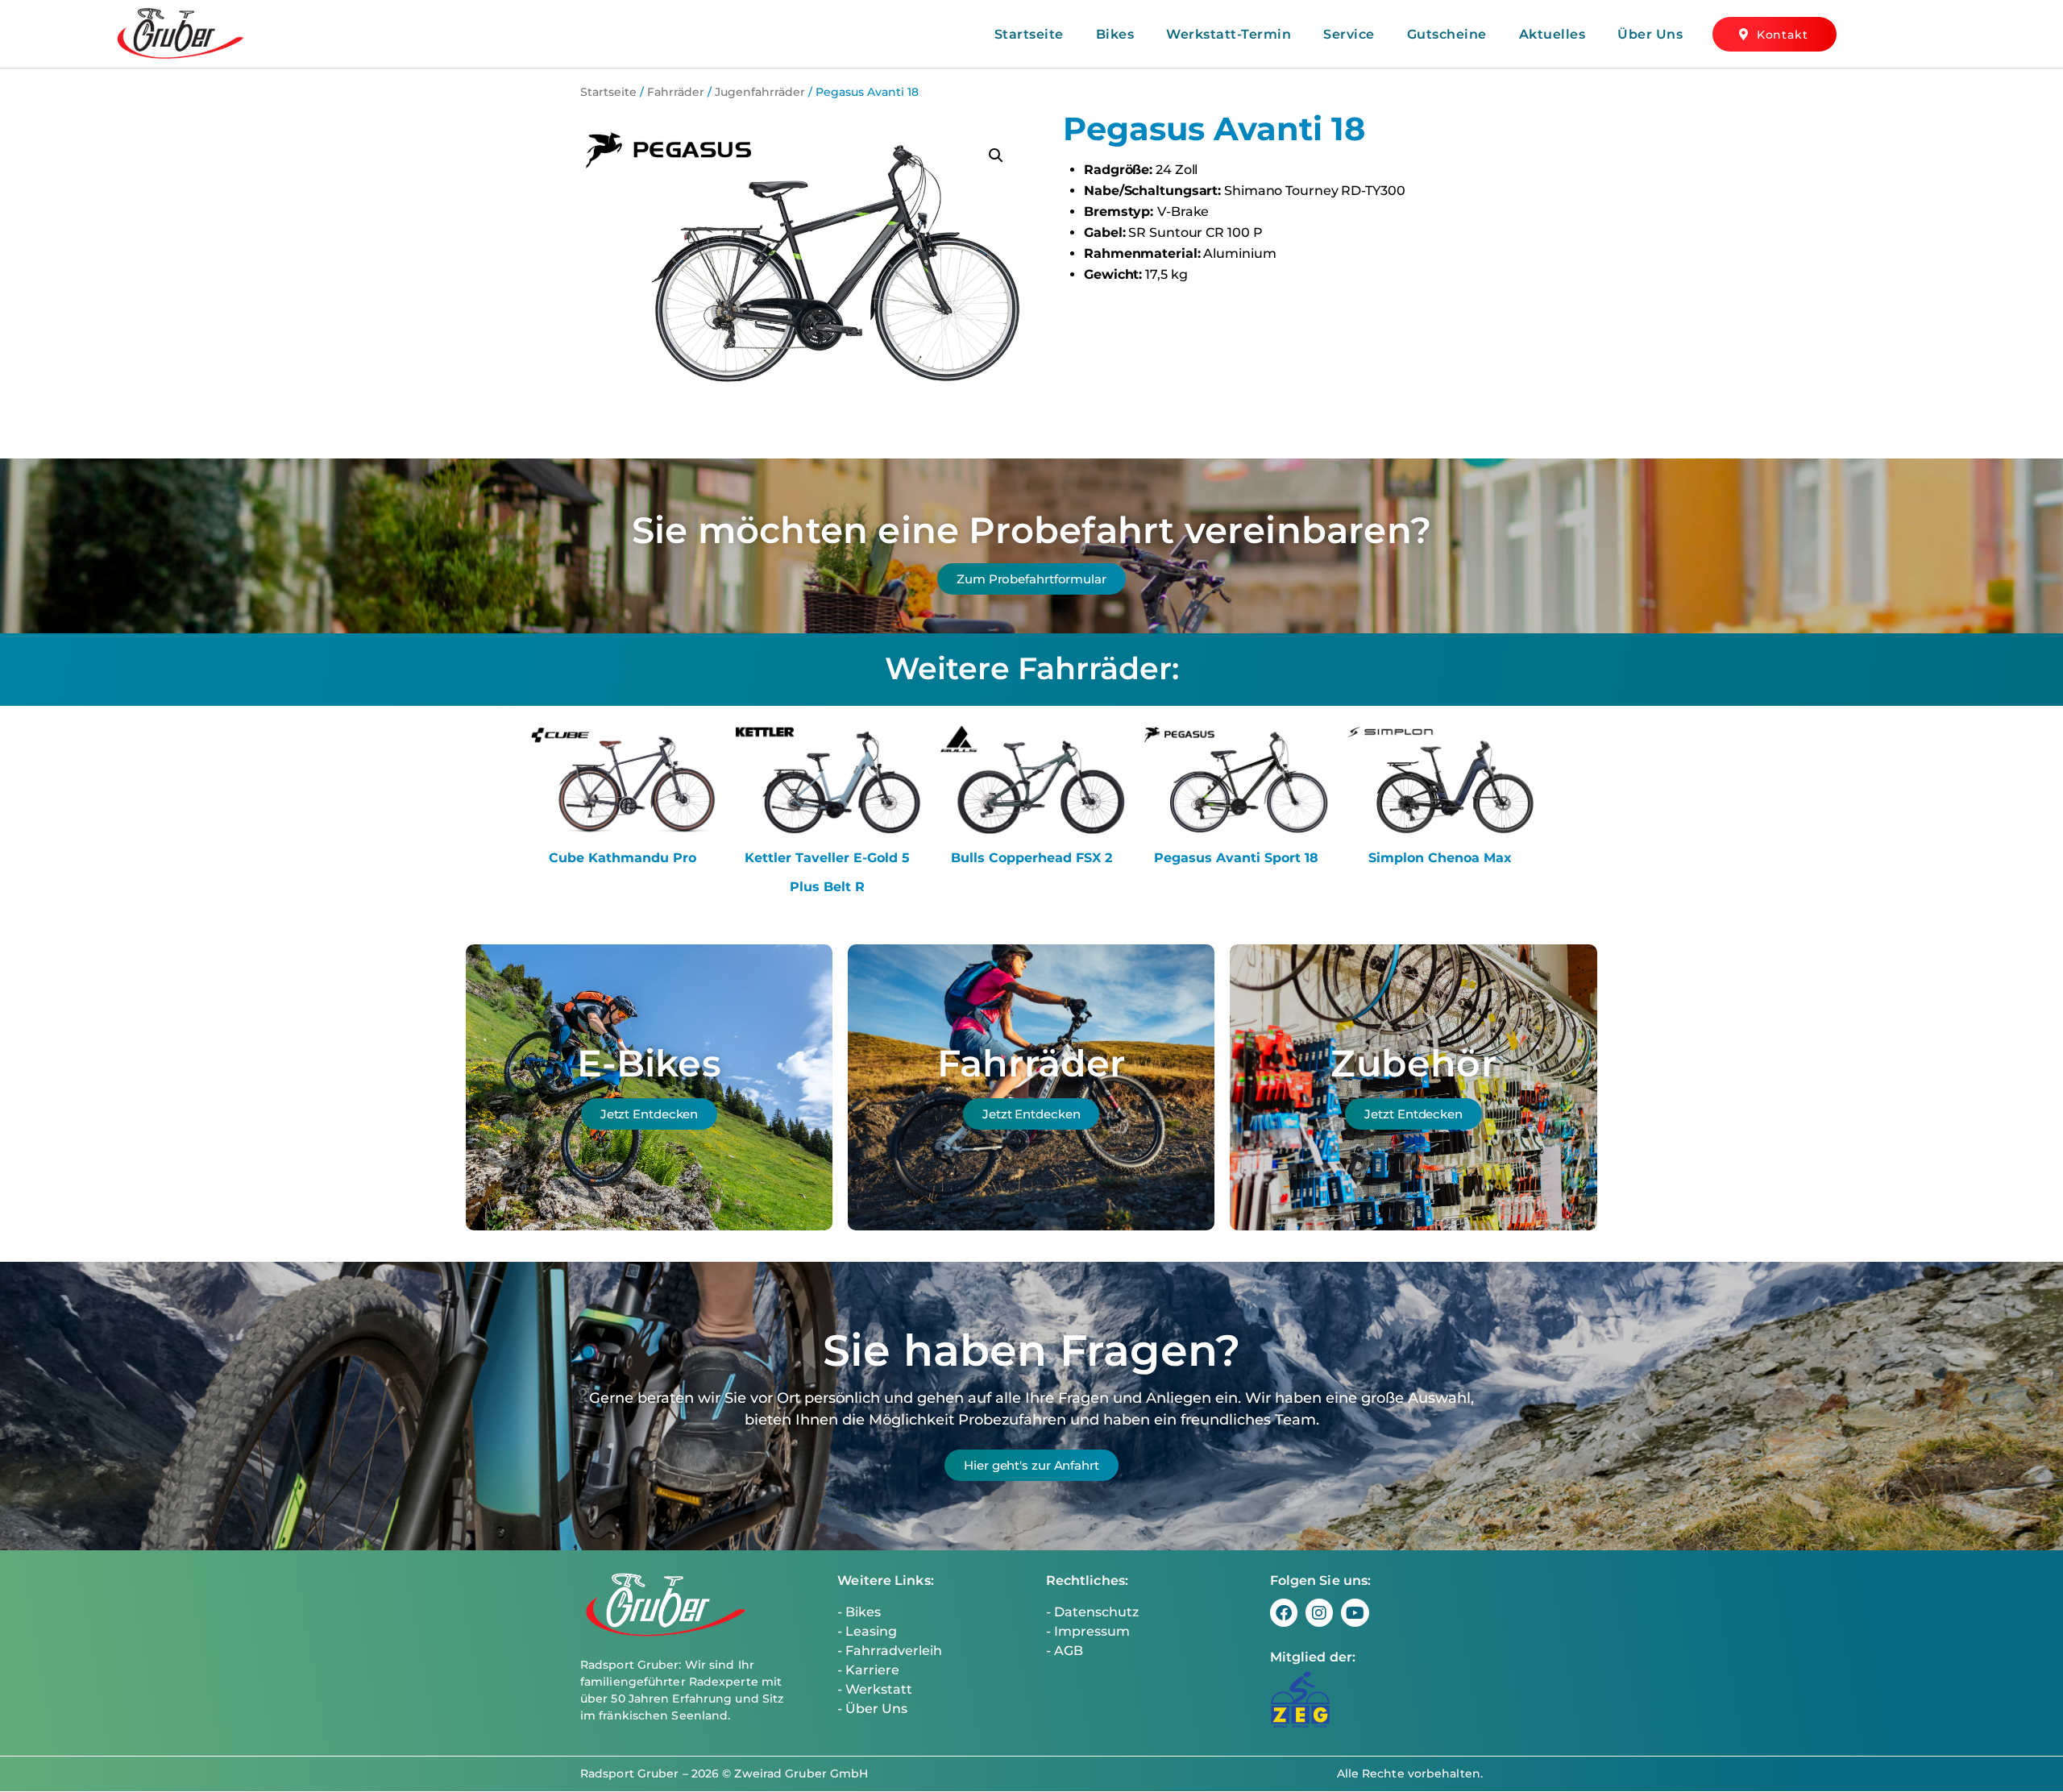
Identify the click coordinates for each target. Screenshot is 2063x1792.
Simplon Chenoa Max (1440, 858)
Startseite (1029, 34)
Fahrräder (676, 92)
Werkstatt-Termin (1229, 34)
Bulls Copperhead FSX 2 (1031, 858)
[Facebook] (1284, 1612)
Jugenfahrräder (760, 92)
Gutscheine (1447, 34)
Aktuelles (1552, 34)
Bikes (1115, 34)
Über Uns (1650, 34)
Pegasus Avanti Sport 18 (1236, 858)
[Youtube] (1355, 1612)
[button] (996, 156)
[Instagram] (1319, 1612)
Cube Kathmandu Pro (623, 858)
